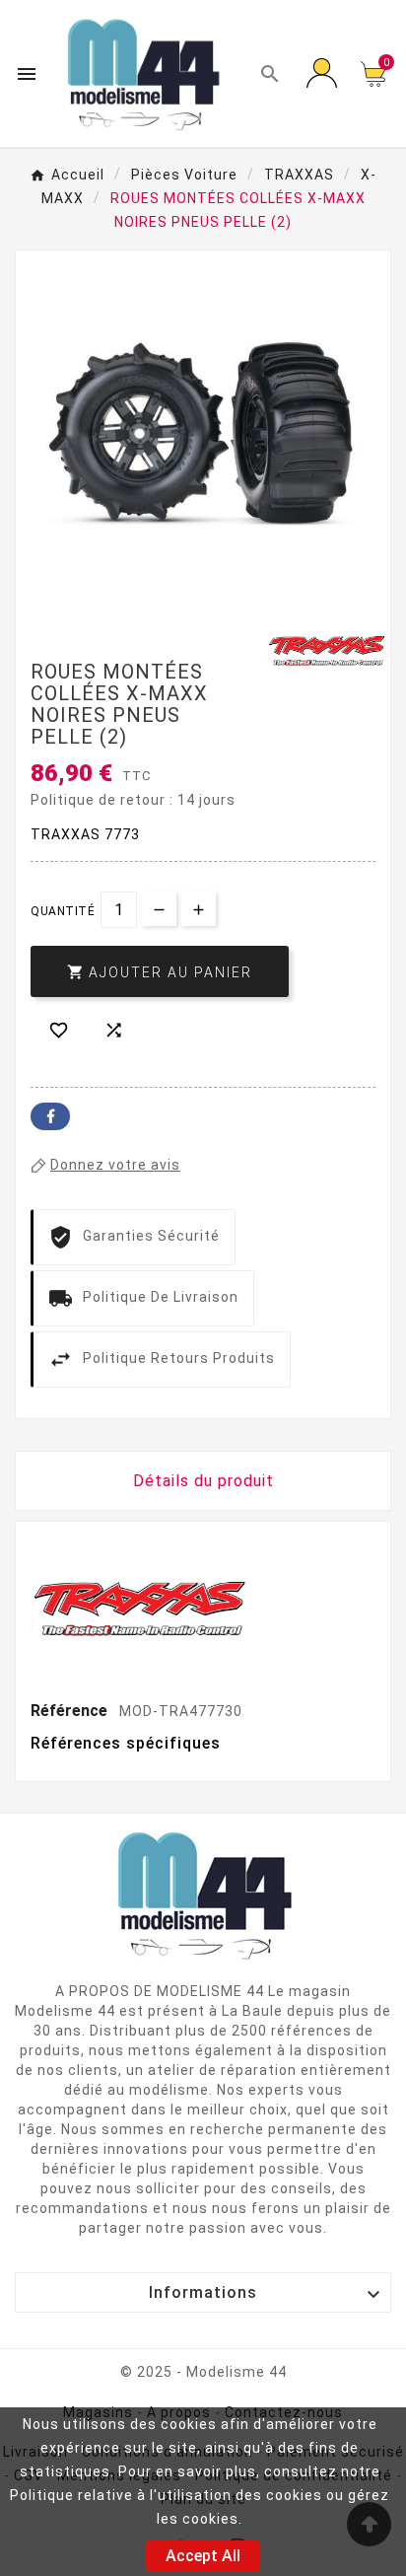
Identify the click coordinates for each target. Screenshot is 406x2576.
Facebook (50, 1116)
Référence (71, 1711)
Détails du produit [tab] (203, 1481)
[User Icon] (321, 74)
